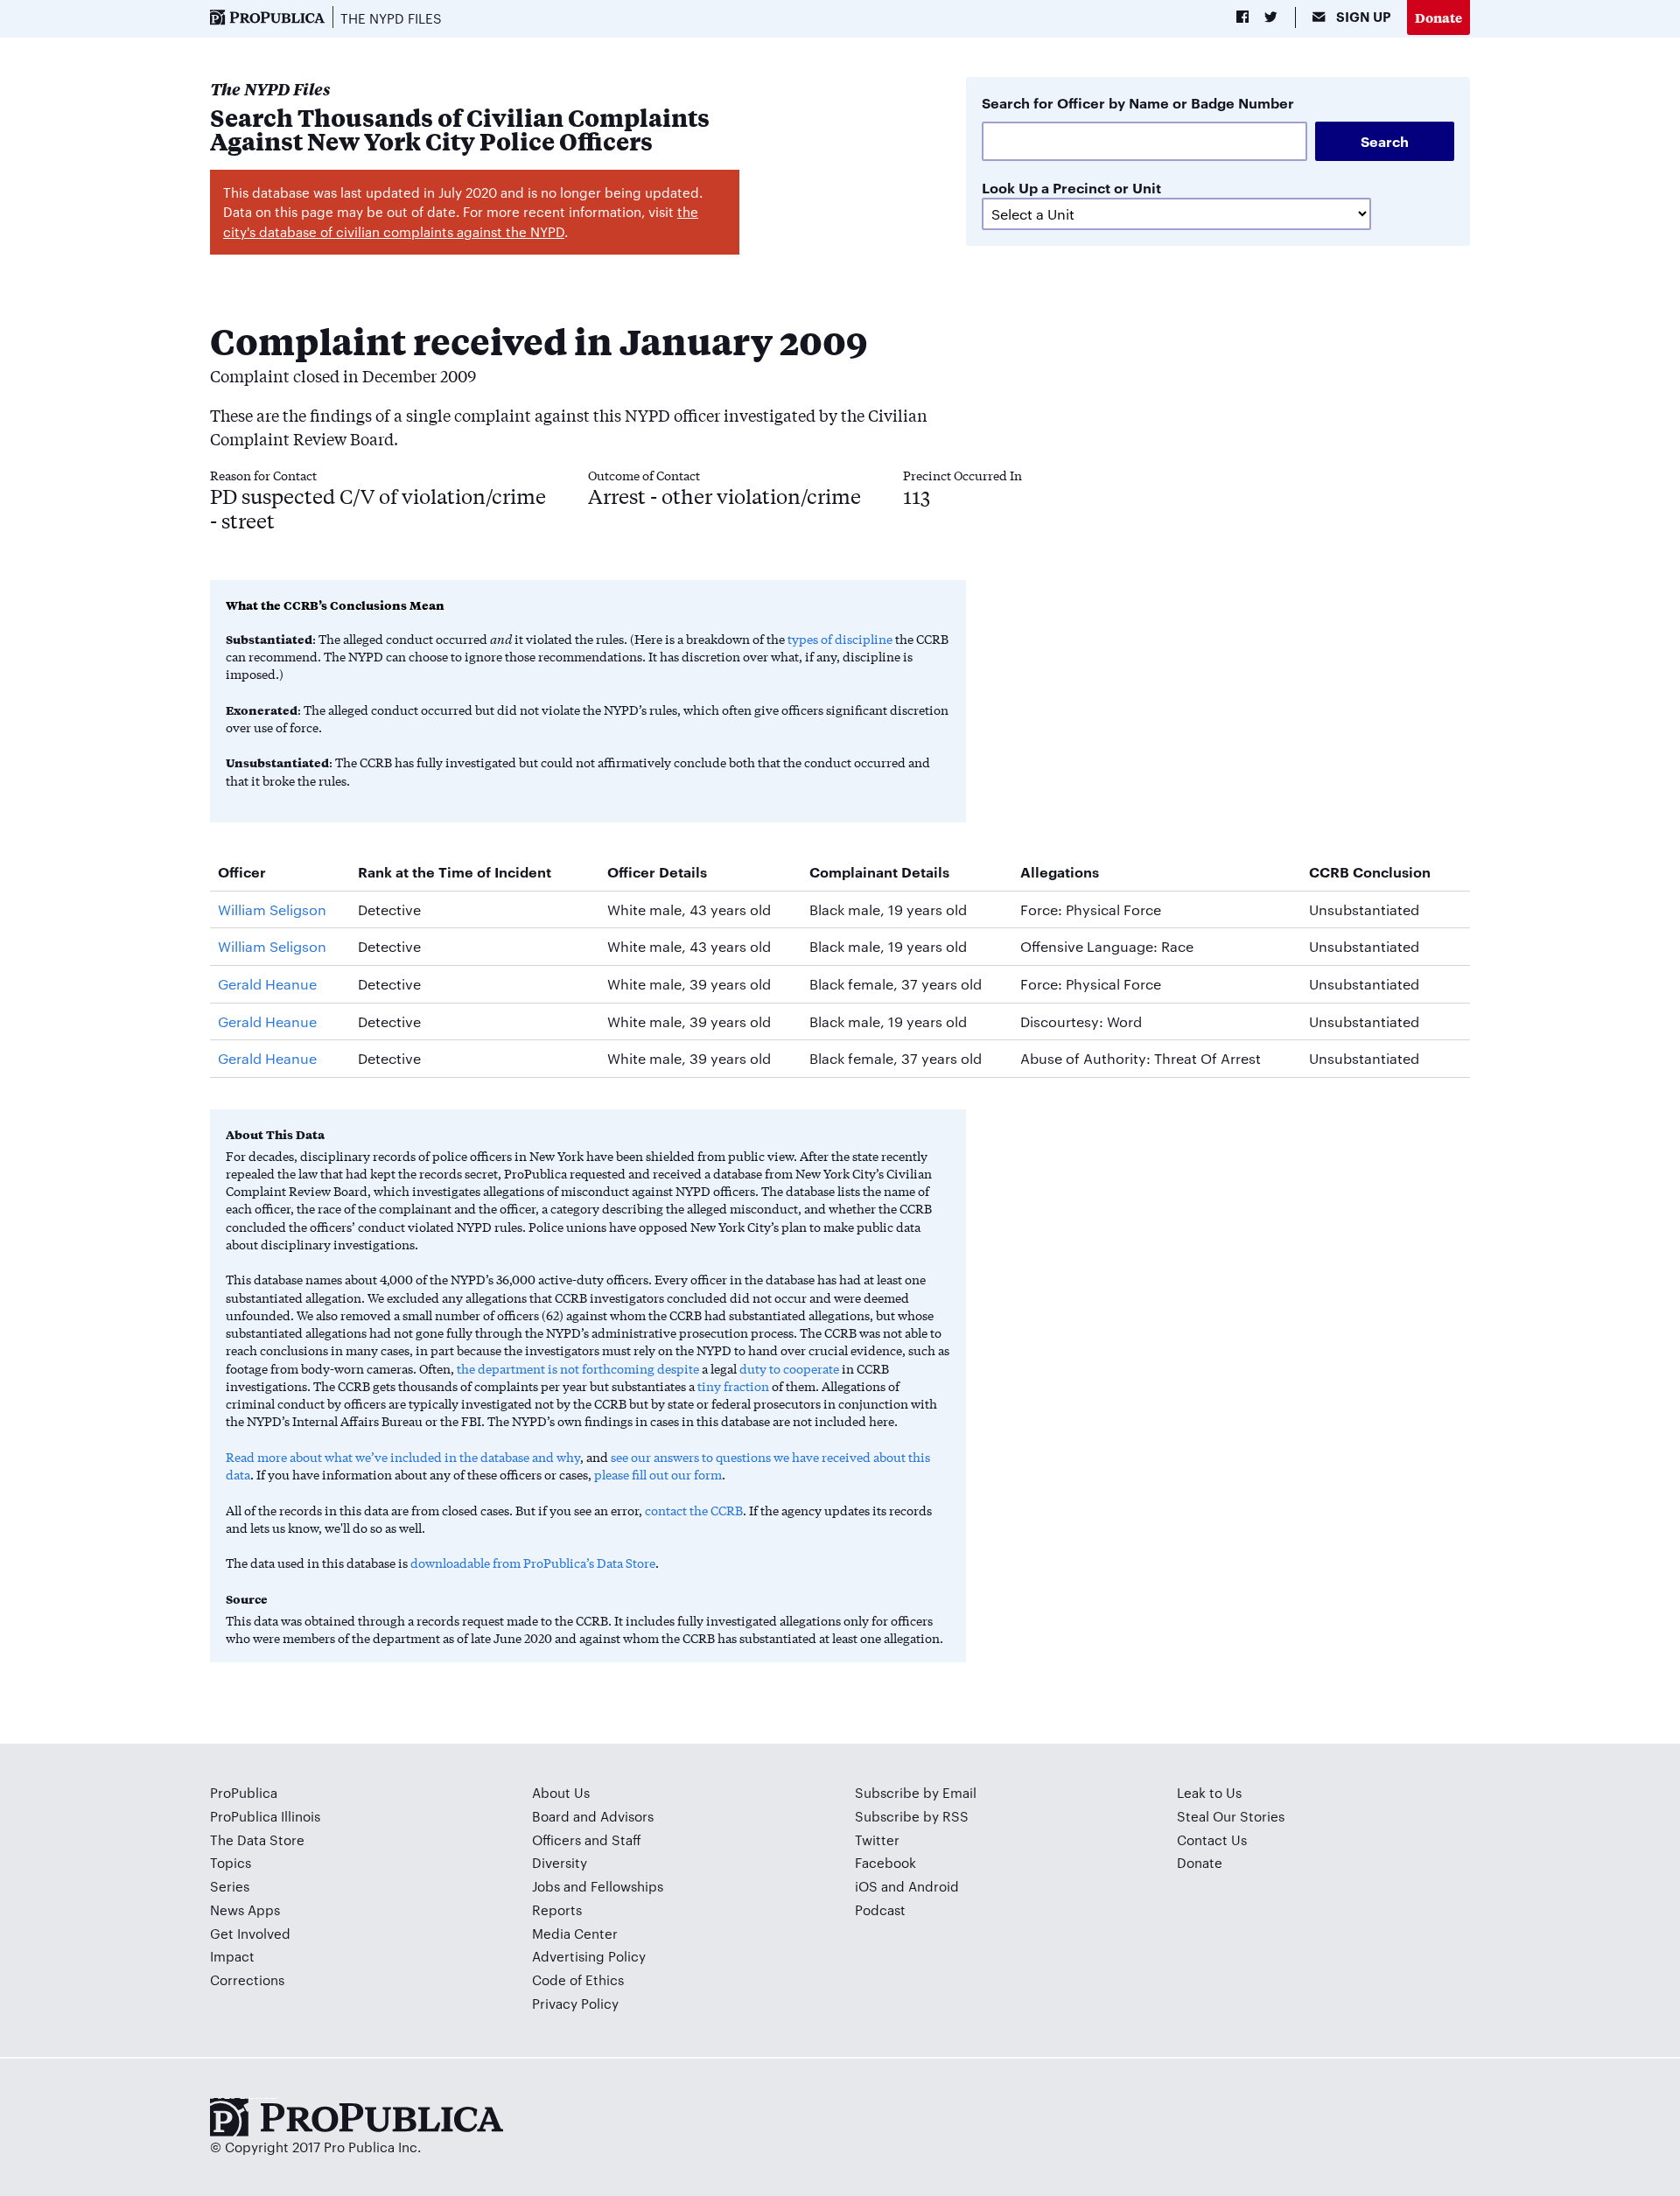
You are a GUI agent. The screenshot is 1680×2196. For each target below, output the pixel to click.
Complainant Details (879, 871)
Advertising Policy (589, 1956)
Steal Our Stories (1231, 1816)
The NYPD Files (391, 18)
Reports (557, 1909)
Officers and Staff (587, 1839)
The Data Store (257, 1839)
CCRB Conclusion (1370, 871)
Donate (1438, 17)
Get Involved (250, 1933)
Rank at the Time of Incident (455, 871)
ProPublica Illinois (265, 1816)
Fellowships (627, 1886)
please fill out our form (658, 1474)
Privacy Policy (575, 2003)
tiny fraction (733, 1386)
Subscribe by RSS (912, 1816)
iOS (866, 1886)
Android (934, 1886)
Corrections (247, 1979)
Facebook (885, 1862)
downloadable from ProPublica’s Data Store (533, 1563)
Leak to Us (1209, 1792)
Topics (231, 1862)
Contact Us (1212, 1839)
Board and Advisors (593, 1816)
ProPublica (244, 1792)
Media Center (575, 1933)
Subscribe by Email (916, 1792)
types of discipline (840, 639)
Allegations (1060, 871)
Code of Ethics (578, 1979)
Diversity (560, 1862)
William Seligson (272, 909)
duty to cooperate (789, 1368)
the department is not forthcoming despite (578, 1368)
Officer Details (657, 871)
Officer (242, 871)
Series (230, 1886)
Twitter (877, 1839)
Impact (232, 1956)
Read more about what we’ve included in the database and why (403, 1457)
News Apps (245, 1909)
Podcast (880, 1909)
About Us (561, 1792)
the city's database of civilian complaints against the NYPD (461, 221)
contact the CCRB (694, 1510)
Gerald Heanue (267, 984)
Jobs (546, 1886)
